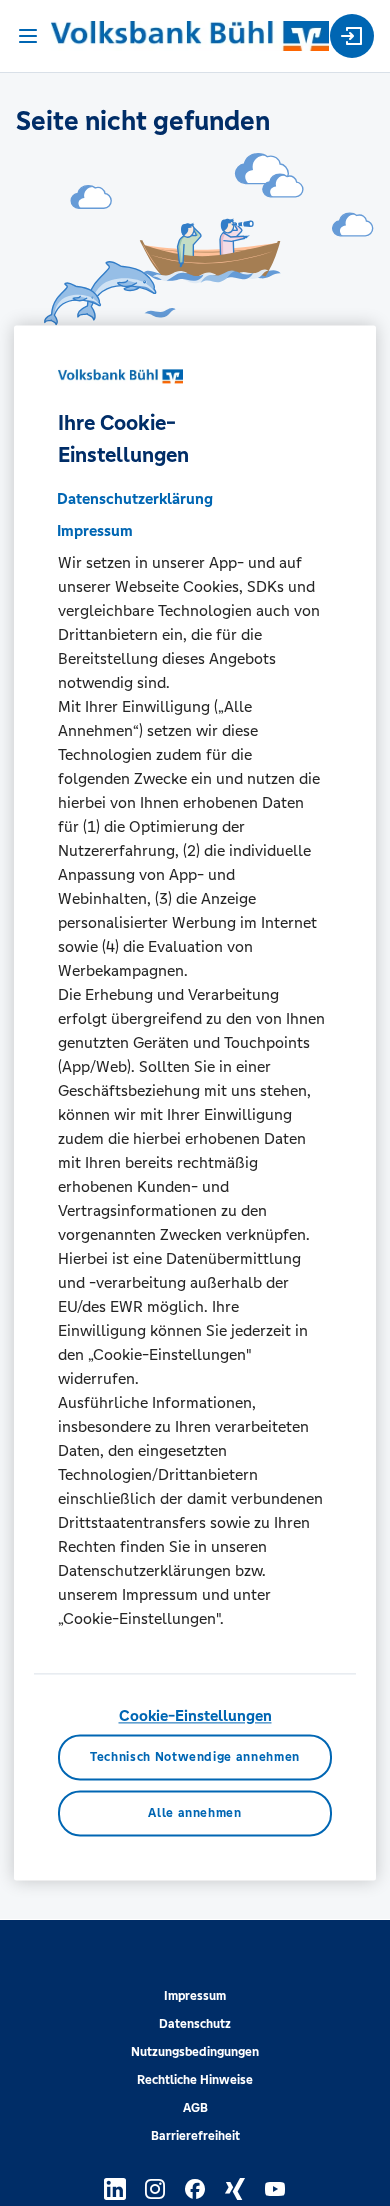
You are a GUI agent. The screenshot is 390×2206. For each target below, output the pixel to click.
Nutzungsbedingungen (195, 2052)
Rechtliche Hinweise (195, 2080)
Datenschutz (195, 2024)
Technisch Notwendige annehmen (195, 1758)
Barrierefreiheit (195, 2136)
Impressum (195, 1996)
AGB (195, 2108)
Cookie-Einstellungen (195, 1715)
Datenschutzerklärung (135, 498)
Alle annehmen (194, 1813)
